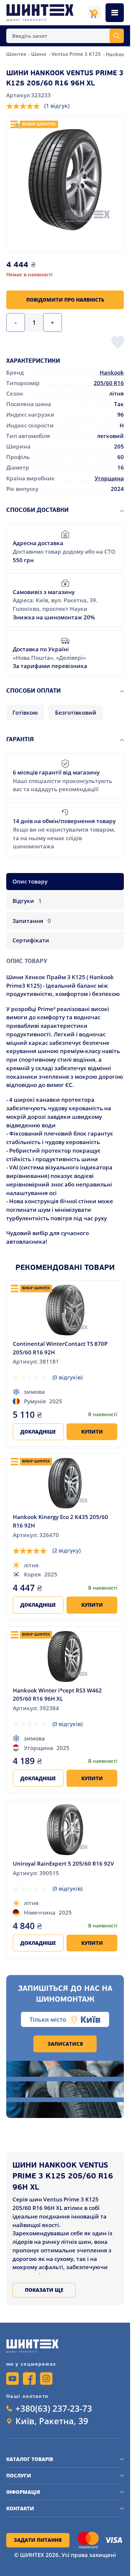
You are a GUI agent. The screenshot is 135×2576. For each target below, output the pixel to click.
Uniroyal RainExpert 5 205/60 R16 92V (63, 1863)
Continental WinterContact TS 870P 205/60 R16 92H (60, 1348)
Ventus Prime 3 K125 (77, 54)
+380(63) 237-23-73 (54, 2409)
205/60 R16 (109, 383)
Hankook (112, 372)
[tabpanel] (65, 1098)
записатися (65, 2044)
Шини (39, 54)
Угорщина (109, 478)
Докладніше (38, 1432)
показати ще (44, 2290)
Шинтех (17, 54)
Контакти (20, 2508)
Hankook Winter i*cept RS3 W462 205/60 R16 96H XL (57, 1695)
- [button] (16, 322)
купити (92, 1432)
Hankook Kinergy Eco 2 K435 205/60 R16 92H (60, 1521)
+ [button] (52, 322)
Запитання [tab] (32, 921)
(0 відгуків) (67, 1377)
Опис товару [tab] (30, 881)
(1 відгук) (57, 106)
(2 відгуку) (67, 1550)
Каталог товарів (30, 2459)
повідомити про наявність (65, 300)
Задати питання (38, 2540)
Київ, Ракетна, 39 (52, 2421)
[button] (65, 180)
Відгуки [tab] (27, 901)
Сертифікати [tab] (31, 940)
